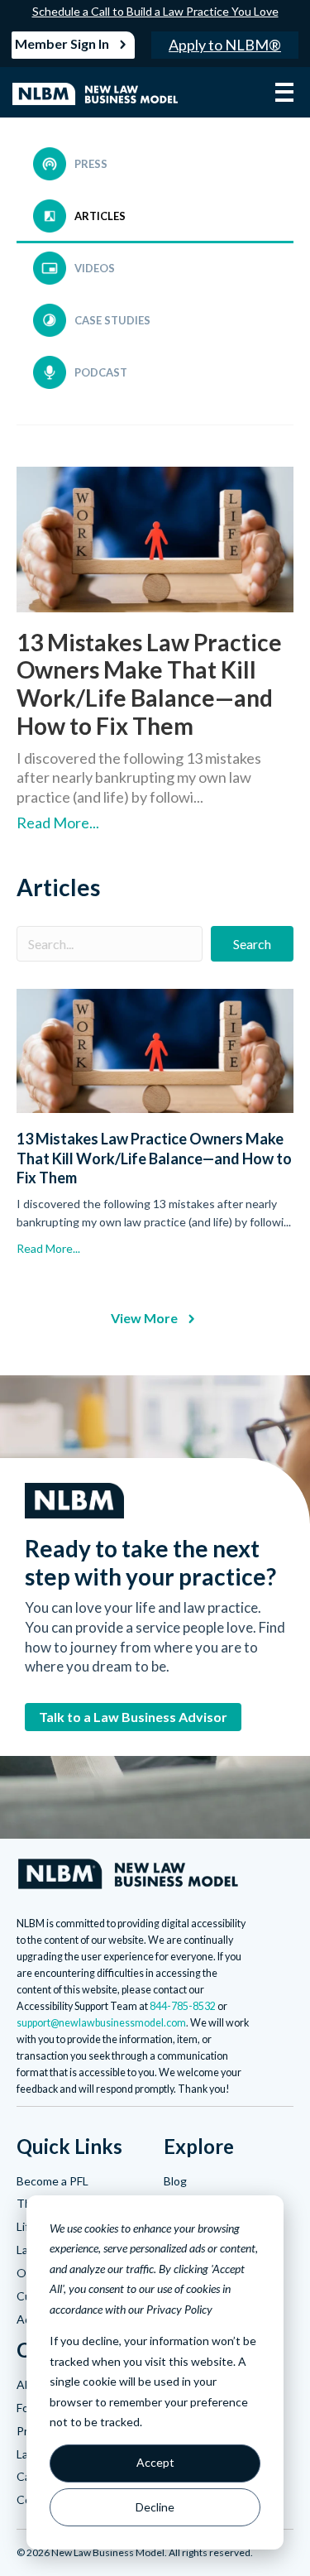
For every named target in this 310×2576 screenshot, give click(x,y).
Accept (155, 2462)
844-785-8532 (183, 2006)
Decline (155, 2507)
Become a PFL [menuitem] (52, 2181)
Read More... (58, 823)
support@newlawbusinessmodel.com (101, 2023)
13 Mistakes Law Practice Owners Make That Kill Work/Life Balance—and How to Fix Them (149, 684)
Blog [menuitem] (175, 2181)
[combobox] (110, 944)
